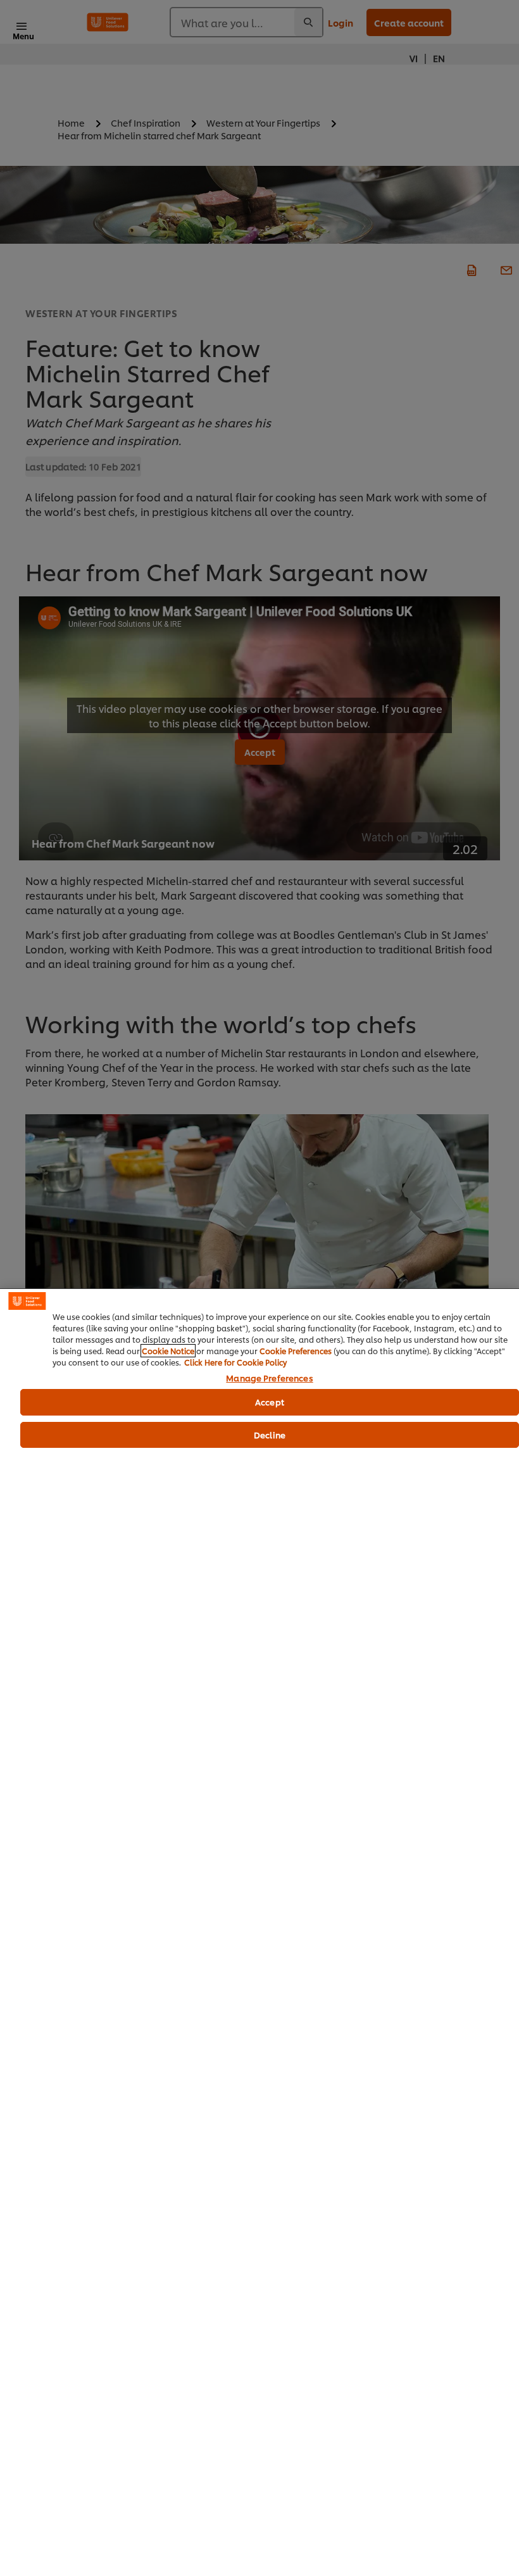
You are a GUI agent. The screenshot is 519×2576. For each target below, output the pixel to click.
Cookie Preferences (296, 1351)
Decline (270, 1435)
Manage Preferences (269, 1378)
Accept (270, 1402)
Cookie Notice (168, 1351)
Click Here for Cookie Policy (235, 1362)
